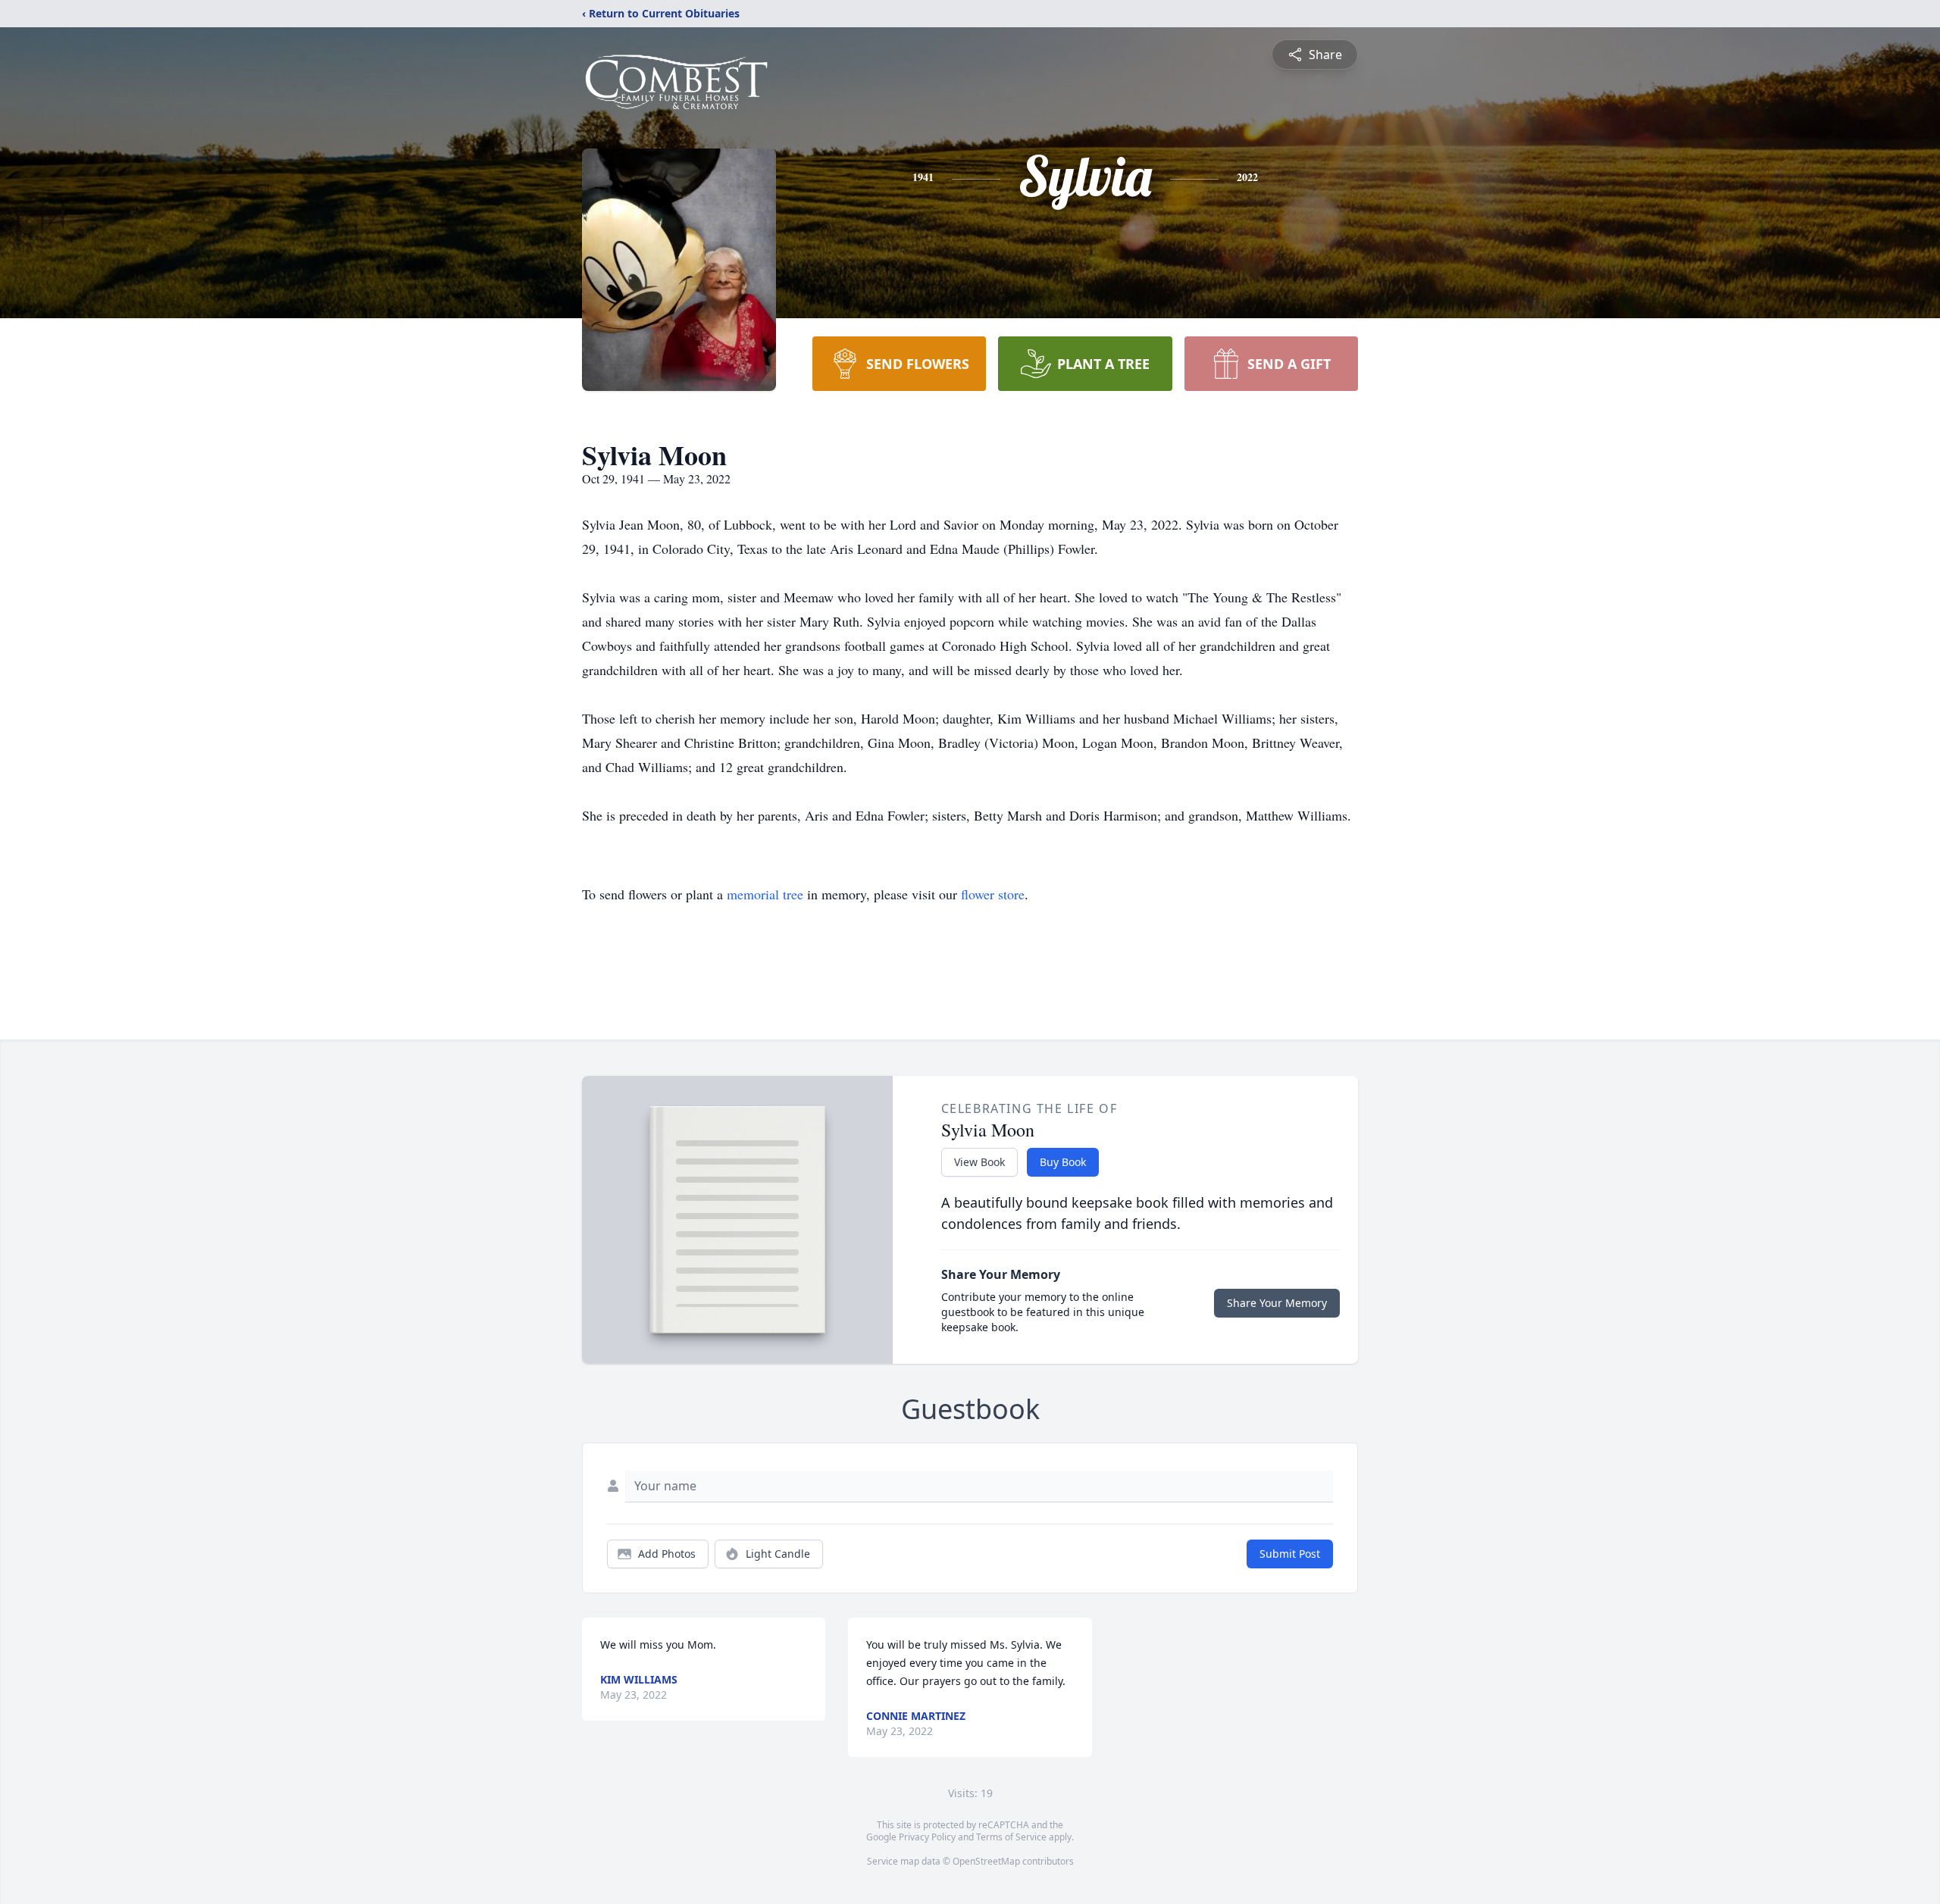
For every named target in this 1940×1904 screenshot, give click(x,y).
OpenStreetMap (986, 1861)
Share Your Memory (1277, 1303)
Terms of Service (1011, 1837)
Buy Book (1063, 1162)
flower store (993, 894)
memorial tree (765, 894)
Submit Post (1290, 1554)
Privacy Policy (927, 1837)
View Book (979, 1162)
